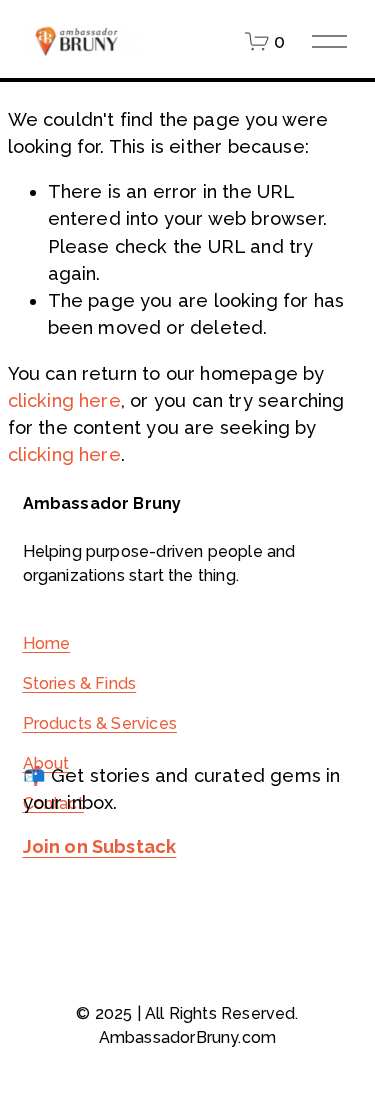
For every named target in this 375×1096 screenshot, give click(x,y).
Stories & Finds (80, 683)
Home (47, 643)
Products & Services (100, 723)
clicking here (64, 400)
